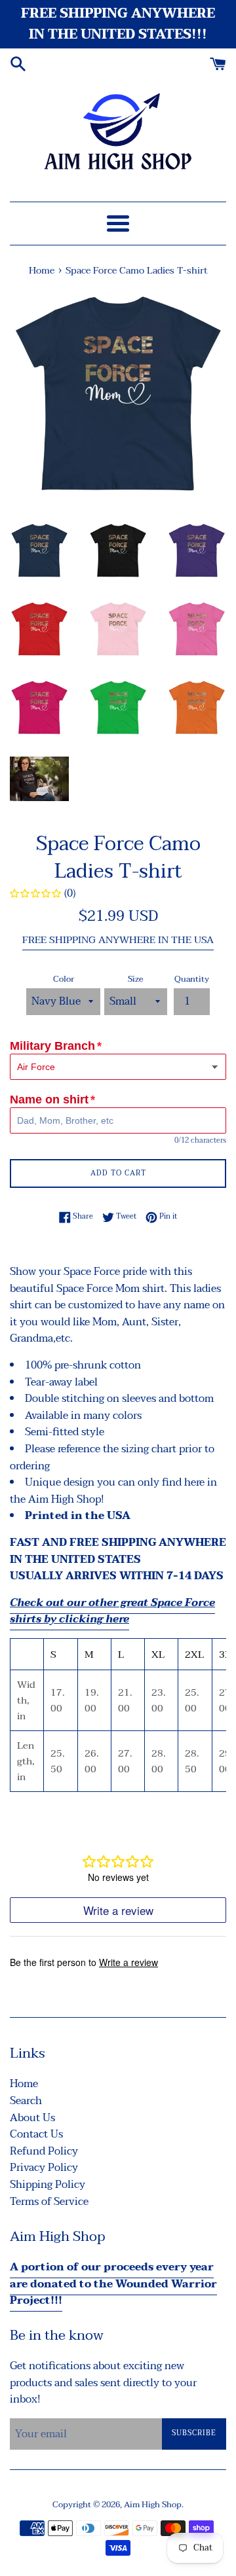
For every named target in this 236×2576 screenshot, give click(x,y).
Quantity (192, 979)
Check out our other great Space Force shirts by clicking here (112, 1611)
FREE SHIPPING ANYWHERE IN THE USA (118, 940)
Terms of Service (49, 2202)
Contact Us (36, 2134)
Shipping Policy (48, 2185)
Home (24, 2084)
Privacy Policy (44, 2168)
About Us (32, 2118)
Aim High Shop (153, 2505)
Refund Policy (44, 2151)
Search (26, 2101)
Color (64, 979)
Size (136, 979)
